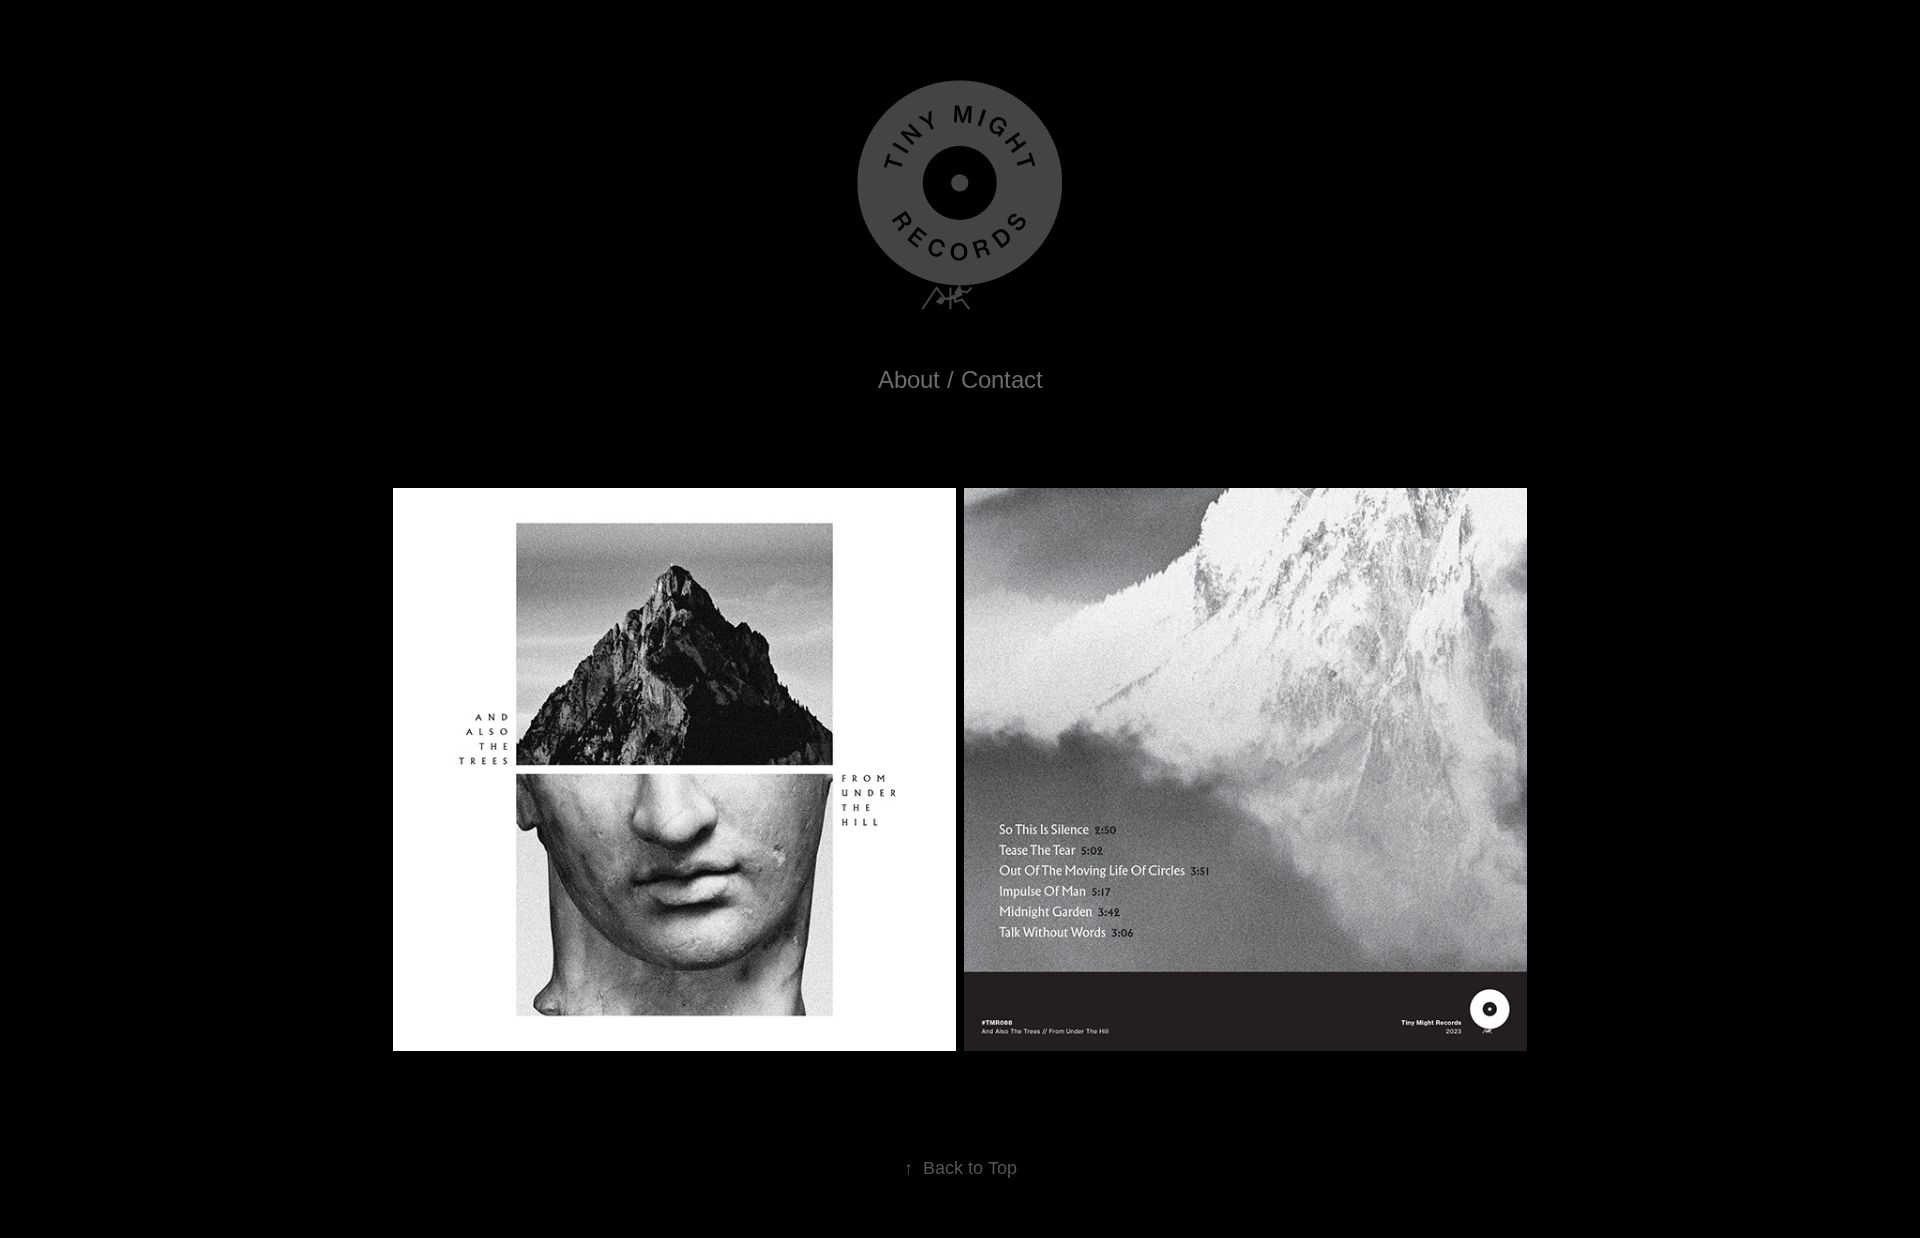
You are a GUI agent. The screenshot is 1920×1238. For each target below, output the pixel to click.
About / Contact (960, 379)
